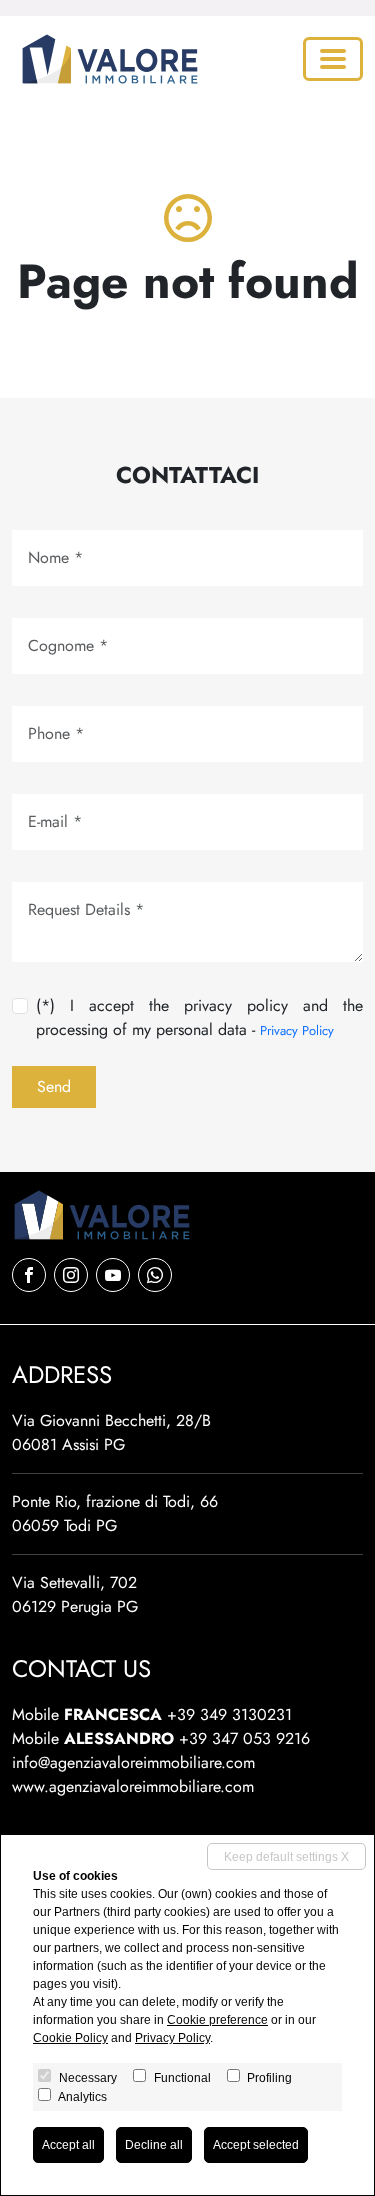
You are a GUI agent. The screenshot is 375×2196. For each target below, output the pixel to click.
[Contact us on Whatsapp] (155, 1275)
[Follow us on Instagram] (71, 1275)
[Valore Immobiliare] (106, 59)
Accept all (68, 2145)
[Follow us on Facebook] (29, 1275)
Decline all (154, 2145)
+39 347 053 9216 (244, 1738)
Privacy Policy (297, 1030)
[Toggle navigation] (333, 59)
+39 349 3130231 (229, 1714)
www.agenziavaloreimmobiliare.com (133, 1786)
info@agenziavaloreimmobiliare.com (133, 1762)
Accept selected (256, 2145)
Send (54, 1086)
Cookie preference (217, 2020)
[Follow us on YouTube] (113, 1275)
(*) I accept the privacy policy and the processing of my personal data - (199, 1017)
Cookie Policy (70, 2038)
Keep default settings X (286, 1857)
